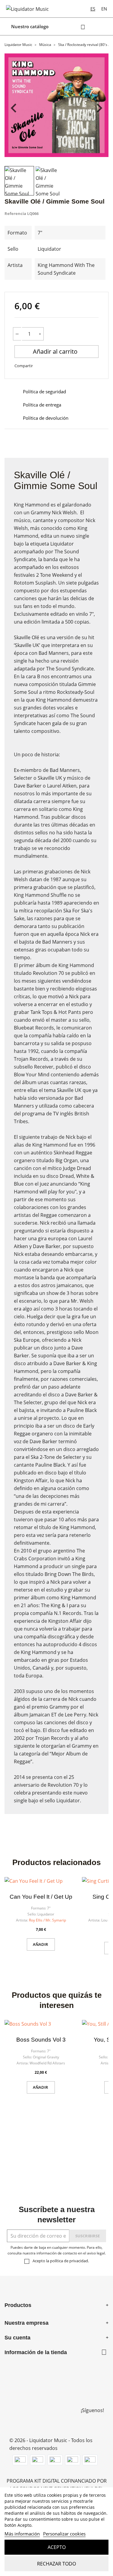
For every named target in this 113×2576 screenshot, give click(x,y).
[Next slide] (99, 108)
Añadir (41, 1944)
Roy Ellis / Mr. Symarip (47, 1920)
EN (104, 9)
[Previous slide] (14, 108)
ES (93, 9)
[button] (19, 181)
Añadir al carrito (56, 351)
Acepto (57, 2547)
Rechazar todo (56, 2564)
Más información (22, 2534)
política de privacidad (69, 2261)
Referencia (15, 213)
